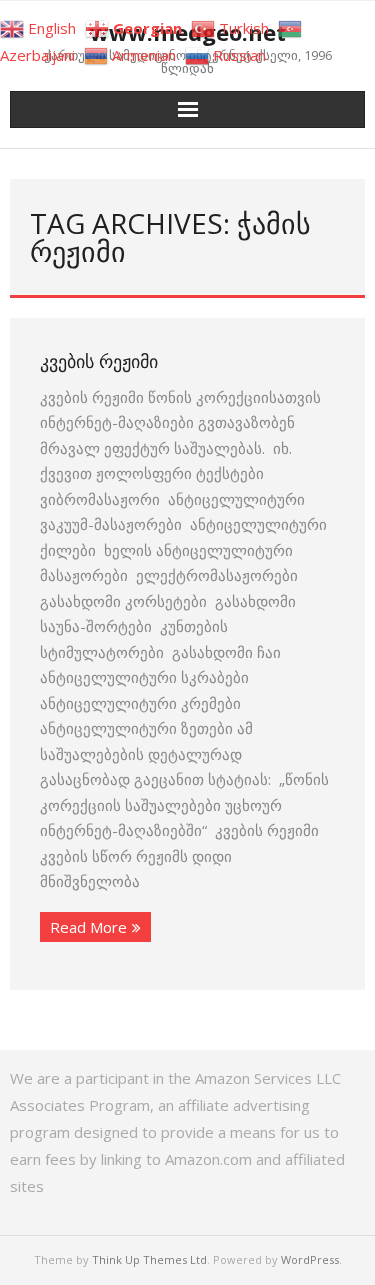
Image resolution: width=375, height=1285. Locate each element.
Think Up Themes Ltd (149, 1259)
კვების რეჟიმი (99, 361)
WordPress (310, 1259)
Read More (88, 927)
